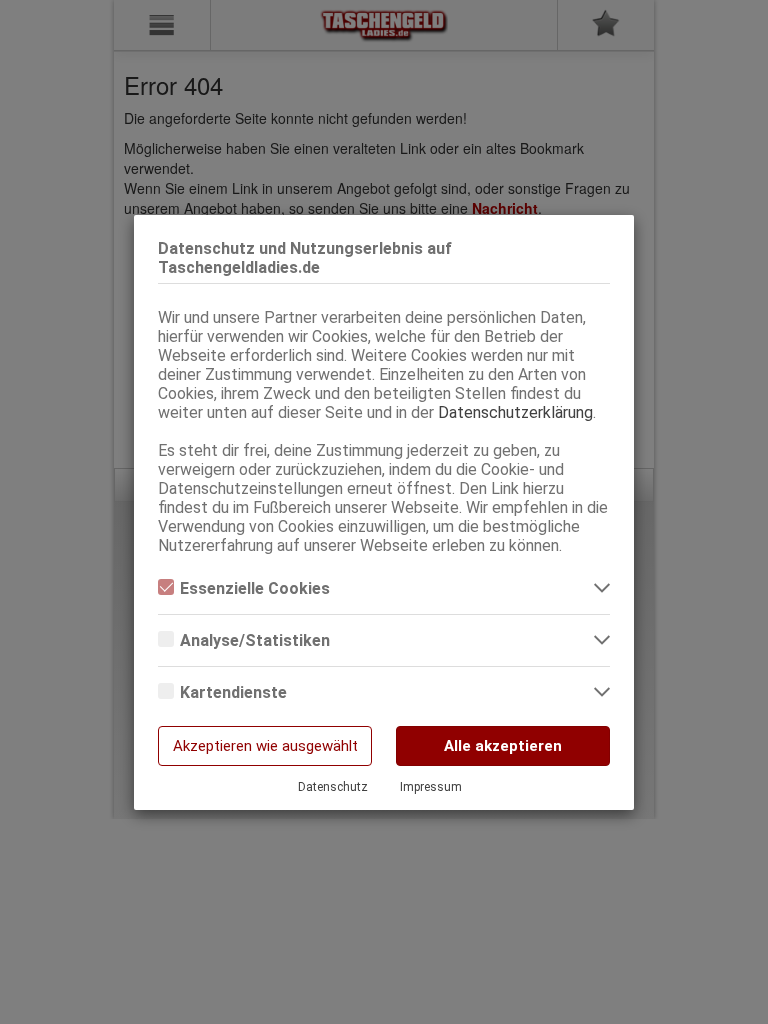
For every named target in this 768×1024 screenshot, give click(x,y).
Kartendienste (233, 692)
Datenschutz (333, 787)
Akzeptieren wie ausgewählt (265, 746)
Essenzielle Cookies (255, 588)
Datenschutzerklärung (515, 412)
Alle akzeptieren (503, 746)
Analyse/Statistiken (255, 640)
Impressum (431, 787)
